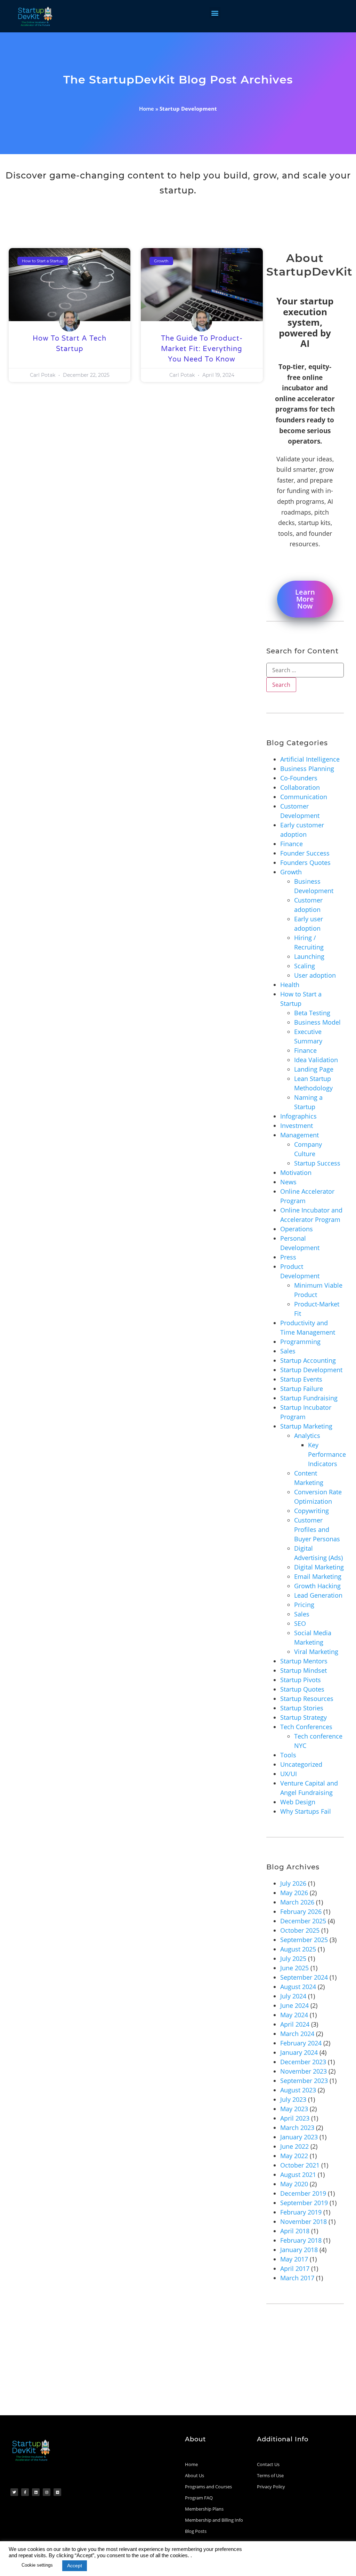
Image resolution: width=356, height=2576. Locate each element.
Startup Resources (307, 1699)
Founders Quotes (305, 862)
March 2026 (297, 1902)
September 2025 (304, 1940)
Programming (300, 1342)
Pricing (304, 1605)
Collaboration (300, 787)
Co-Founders (299, 778)
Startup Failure (302, 1389)
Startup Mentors (304, 1661)
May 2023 (294, 2109)
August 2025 (298, 1949)
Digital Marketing (319, 1567)
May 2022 (294, 2156)
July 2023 (293, 2099)
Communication (304, 797)
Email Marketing (318, 1576)
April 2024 (295, 2024)
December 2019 (303, 2193)
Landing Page (314, 1069)
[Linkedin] (36, 2492)
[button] (215, 13)
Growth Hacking (317, 1586)
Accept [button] (75, 2566)
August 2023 (298, 2090)
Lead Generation (318, 1595)
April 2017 (295, 2268)
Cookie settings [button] (37, 2565)
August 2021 (298, 2175)
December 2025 (303, 1921)
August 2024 (298, 1987)
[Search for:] (305, 670)
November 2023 (304, 2071)
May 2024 (294, 2015)
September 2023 (304, 2081)
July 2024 (293, 1996)
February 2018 (301, 2240)
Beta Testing (312, 1013)
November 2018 (304, 2221)
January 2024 (299, 2052)
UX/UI (289, 1774)
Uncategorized (301, 1764)
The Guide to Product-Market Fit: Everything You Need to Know (202, 349)
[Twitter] (14, 2492)
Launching (309, 956)
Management (300, 1135)
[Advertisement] (178, 2363)
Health (290, 985)
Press (288, 1257)
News (288, 1182)
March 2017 (297, 2278)
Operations (297, 1229)
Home (147, 109)
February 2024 (301, 2043)
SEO (300, 1623)
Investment (297, 1126)
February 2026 (301, 1911)
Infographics (298, 1116)
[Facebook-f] (25, 2492)
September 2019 (304, 2203)
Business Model (317, 1022)
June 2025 (294, 1968)
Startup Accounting (308, 1360)
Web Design (298, 1802)
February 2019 (301, 2212)
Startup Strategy (304, 1717)
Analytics (307, 1436)
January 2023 (299, 2137)
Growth (291, 872)
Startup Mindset (304, 1670)
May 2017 (294, 2259)
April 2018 (295, 2231)
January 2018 (299, 2250)
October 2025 (300, 1930)
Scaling (305, 966)
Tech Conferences (306, 1727)
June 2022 (294, 2146)
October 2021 (300, 2165)
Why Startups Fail (306, 1811)
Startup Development (311, 1370)
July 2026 (293, 1883)
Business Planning (307, 769)
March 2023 (297, 2128)
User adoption (315, 975)
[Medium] (57, 2492)
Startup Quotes (302, 1689)
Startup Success (317, 1163)
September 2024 (304, 1977)
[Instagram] (47, 2492)
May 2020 (294, 2184)
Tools (288, 1755)
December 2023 (303, 2062)
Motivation (296, 1172)
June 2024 (294, 2005)
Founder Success (305, 853)
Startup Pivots (301, 1680)
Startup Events (301, 1379)
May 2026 (294, 1893)
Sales (288, 1351)
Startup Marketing (306, 1426)
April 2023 (295, 2118)
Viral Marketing (316, 1652)
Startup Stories (302, 1708)
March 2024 (297, 2034)
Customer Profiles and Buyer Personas (317, 1529)
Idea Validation (316, 1060)
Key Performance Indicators (327, 1454)
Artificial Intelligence (310, 759)
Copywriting (311, 1511)
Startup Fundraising (309, 1398)
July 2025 (293, 1958)
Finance (292, 844)
